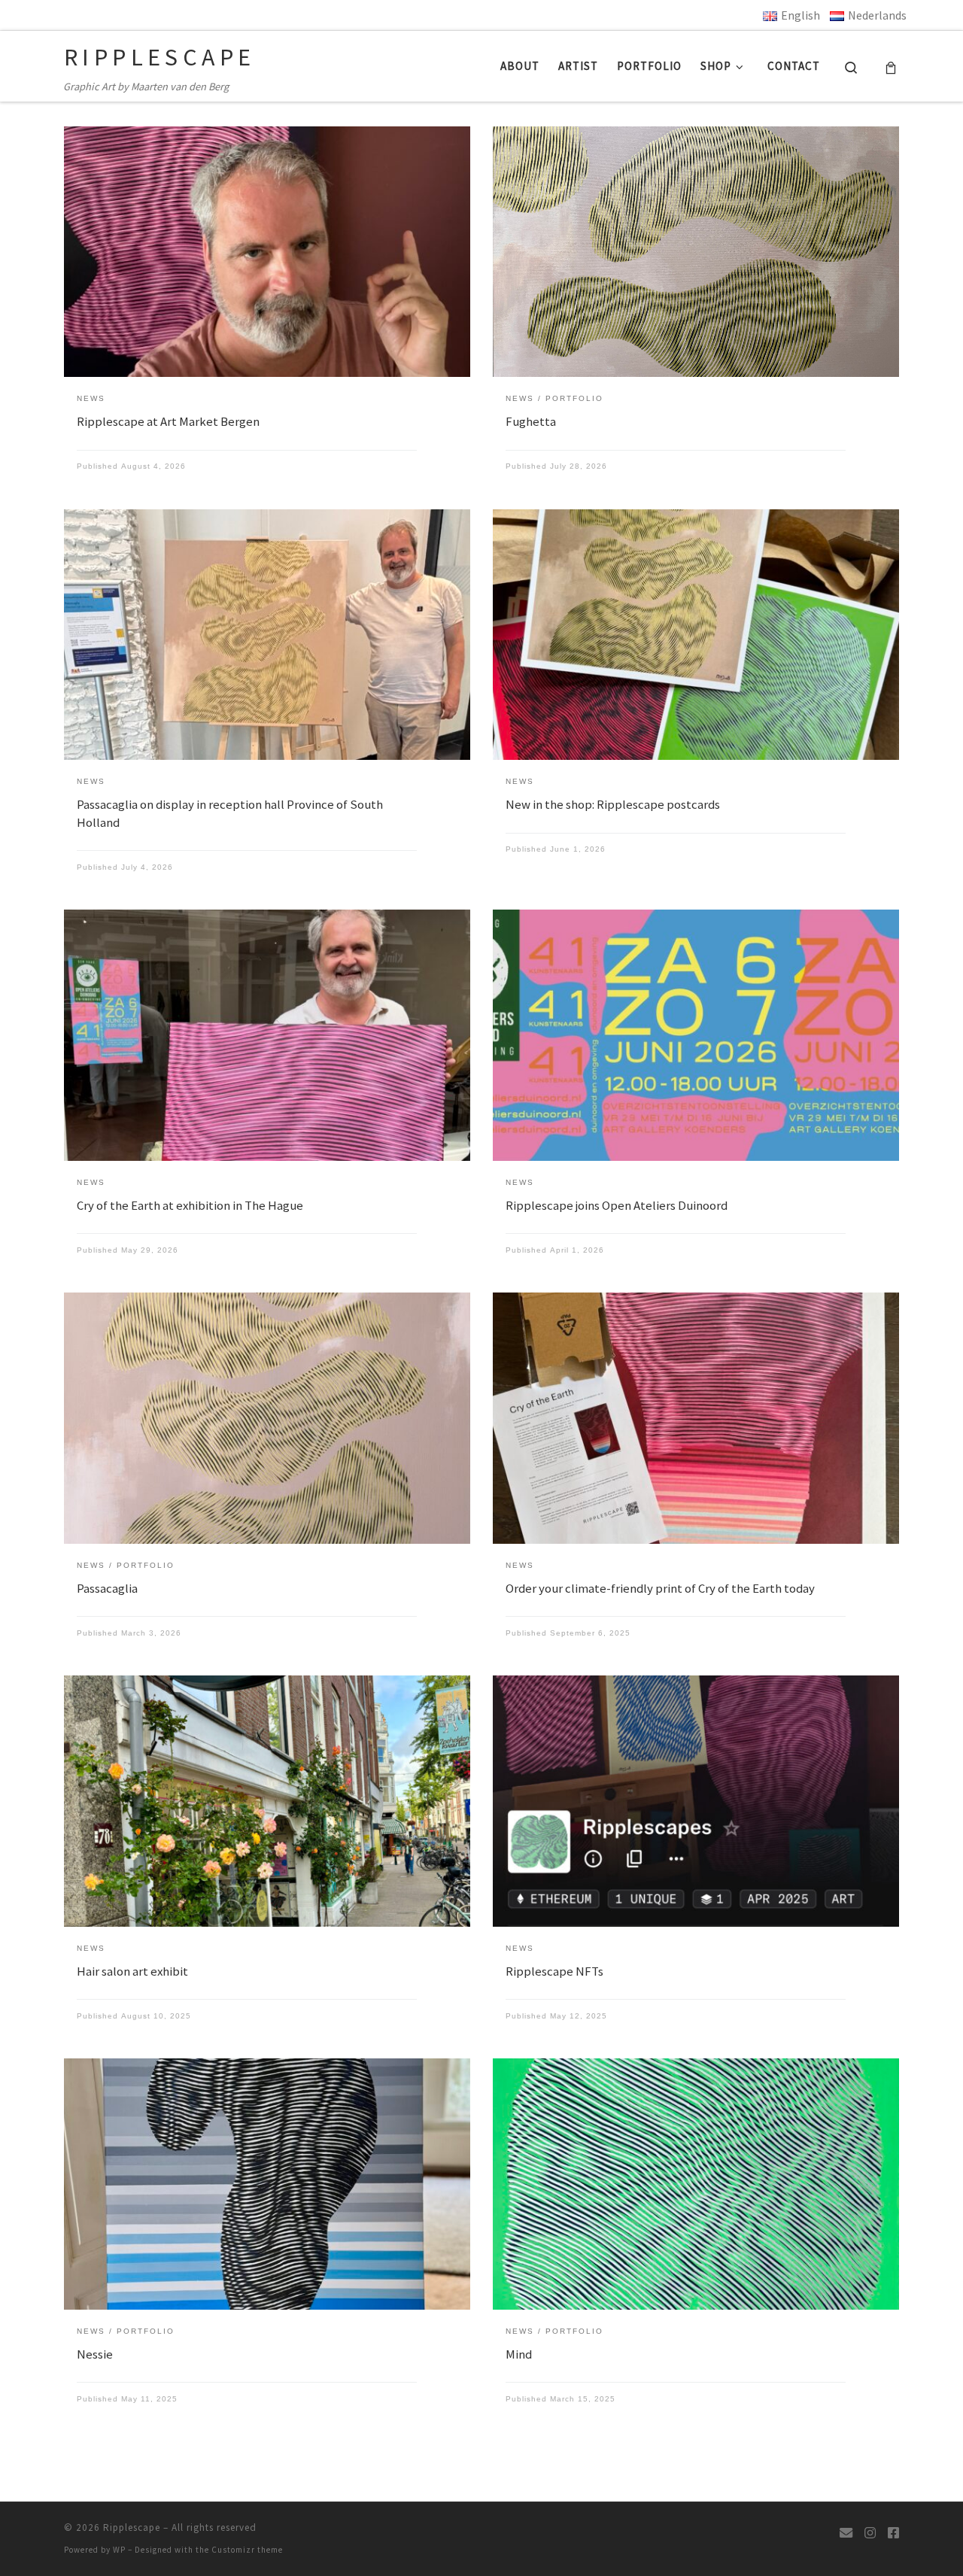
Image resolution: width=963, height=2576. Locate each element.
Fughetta (531, 421)
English (800, 15)
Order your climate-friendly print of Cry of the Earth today (660, 1588)
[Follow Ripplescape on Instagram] (870, 2533)
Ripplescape (132, 2527)
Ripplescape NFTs (554, 1971)
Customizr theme (247, 2550)
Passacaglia (107, 1588)
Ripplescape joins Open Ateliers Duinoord (617, 1205)
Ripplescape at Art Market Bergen (168, 421)
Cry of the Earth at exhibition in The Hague (190, 1205)
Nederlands (877, 15)
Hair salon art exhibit (132, 1971)
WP (119, 2550)
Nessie (95, 2354)
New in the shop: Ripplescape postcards (613, 804)
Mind (519, 2354)
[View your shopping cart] (891, 66)
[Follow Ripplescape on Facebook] (893, 2533)
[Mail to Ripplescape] (846, 2533)
